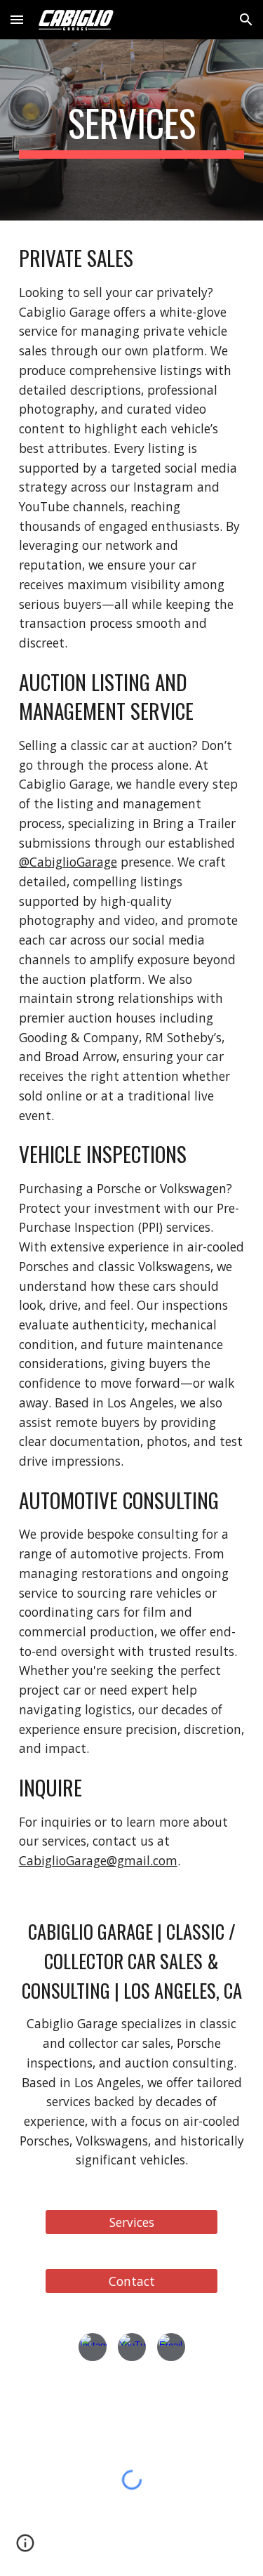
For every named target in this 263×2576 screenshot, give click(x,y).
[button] (17, 19)
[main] (132, 130)
